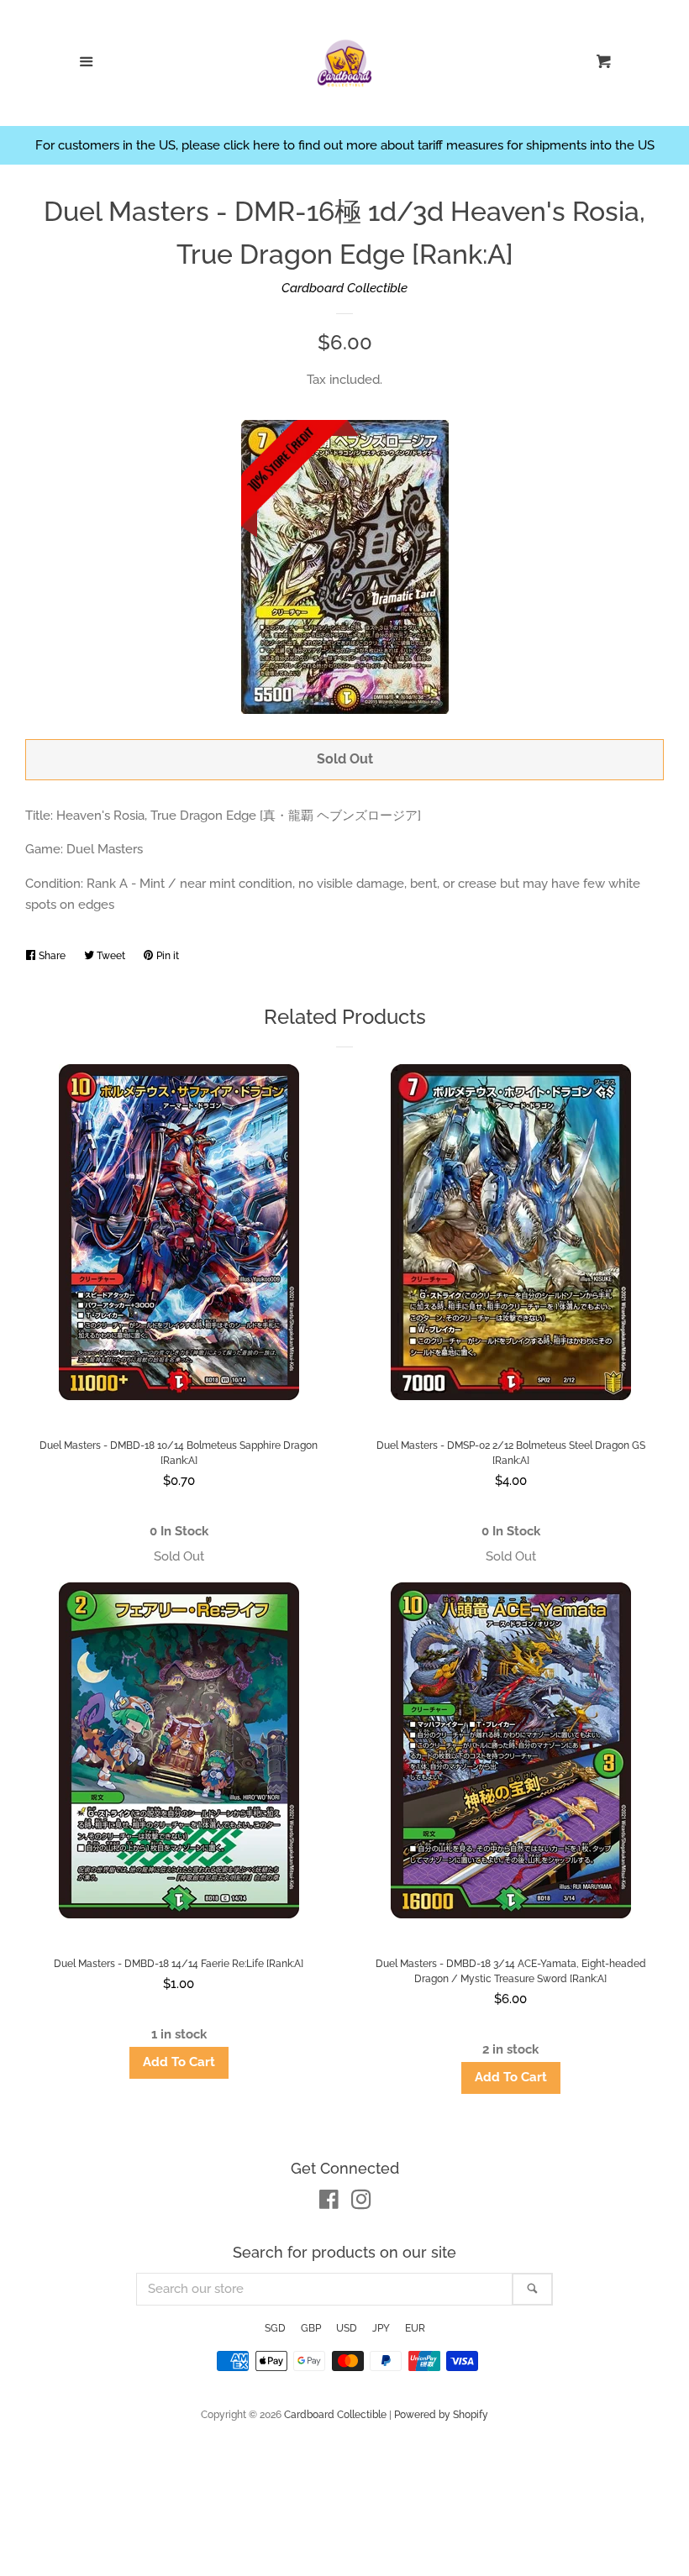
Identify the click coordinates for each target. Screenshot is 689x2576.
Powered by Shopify (441, 2415)
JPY (381, 2328)
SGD (275, 2328)
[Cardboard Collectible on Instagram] (361, 2203)
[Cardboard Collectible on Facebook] (329, 2203)
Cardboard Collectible (344, 288)
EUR (415, 2328)
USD (347, 2328)
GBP (311, 2328)
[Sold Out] (179, 1557)
